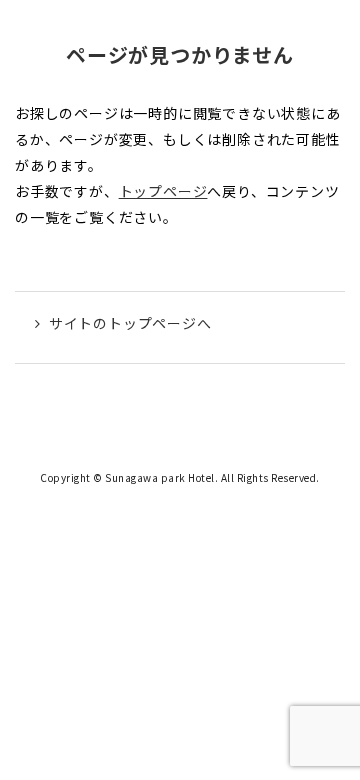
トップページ (163, 191)
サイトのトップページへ (130, 323)
